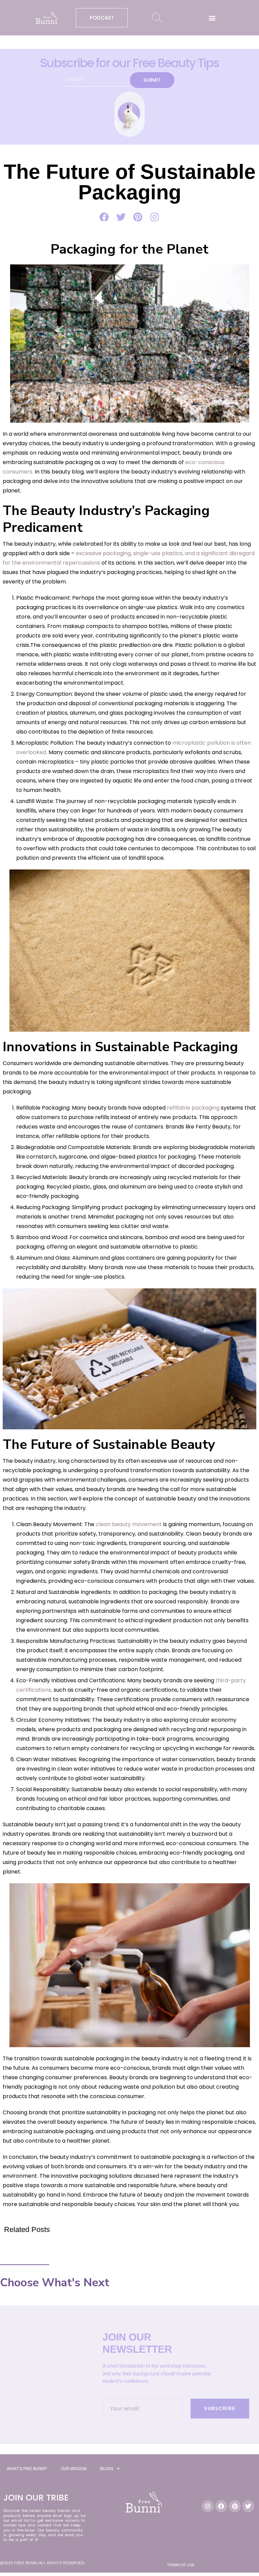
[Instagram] (208, 2506)
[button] (212, 18)
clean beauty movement (129, 1524)
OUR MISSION (74, 2469)
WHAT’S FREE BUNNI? (27, 2469)
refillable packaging (193, 1108)
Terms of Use (181, 2565)
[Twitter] (248, 2506)
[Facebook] (221, 2506)
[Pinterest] (235, 2506)
